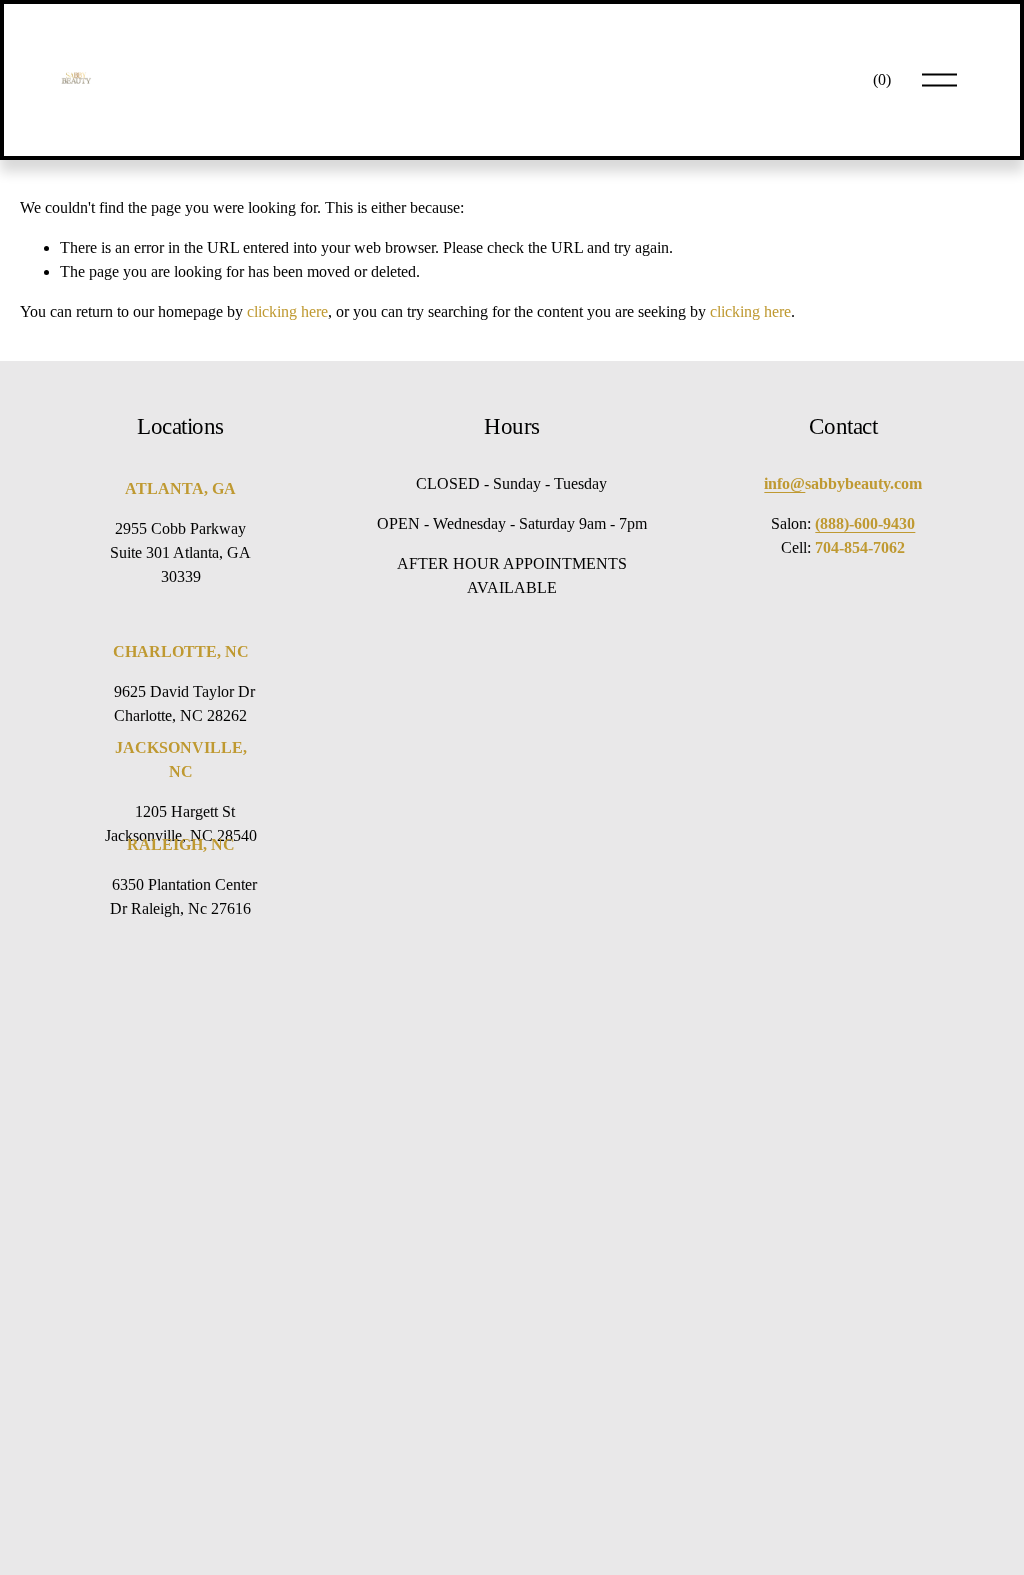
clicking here (287, 311)
